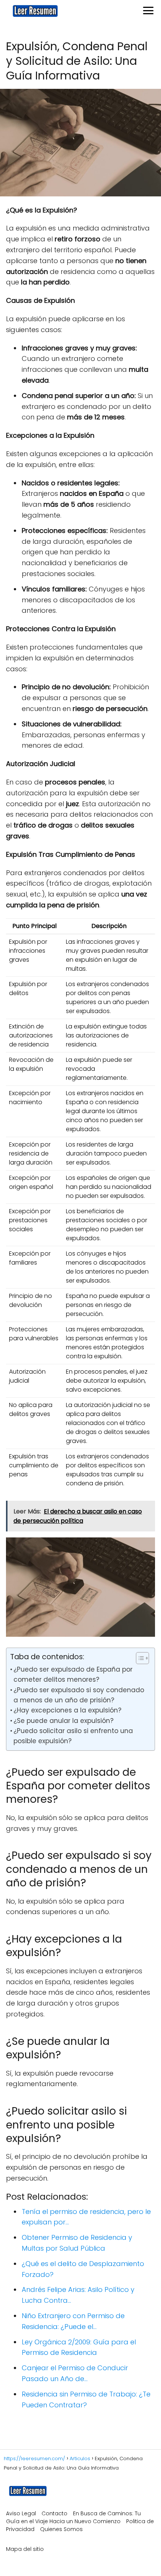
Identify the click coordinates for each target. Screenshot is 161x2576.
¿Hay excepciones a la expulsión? (67, 1710)
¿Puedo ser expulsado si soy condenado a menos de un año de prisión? (79, 1695)
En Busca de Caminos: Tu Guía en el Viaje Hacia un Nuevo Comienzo (73, 2517)
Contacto (54, 2513)
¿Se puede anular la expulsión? (63, 1721)
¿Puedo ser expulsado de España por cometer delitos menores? (73, 1674)
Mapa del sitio (25, 2549)
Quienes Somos (61, 2529)
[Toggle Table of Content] (139, 1658)
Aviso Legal (21, 2513)
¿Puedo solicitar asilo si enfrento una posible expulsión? (73, 1736)
